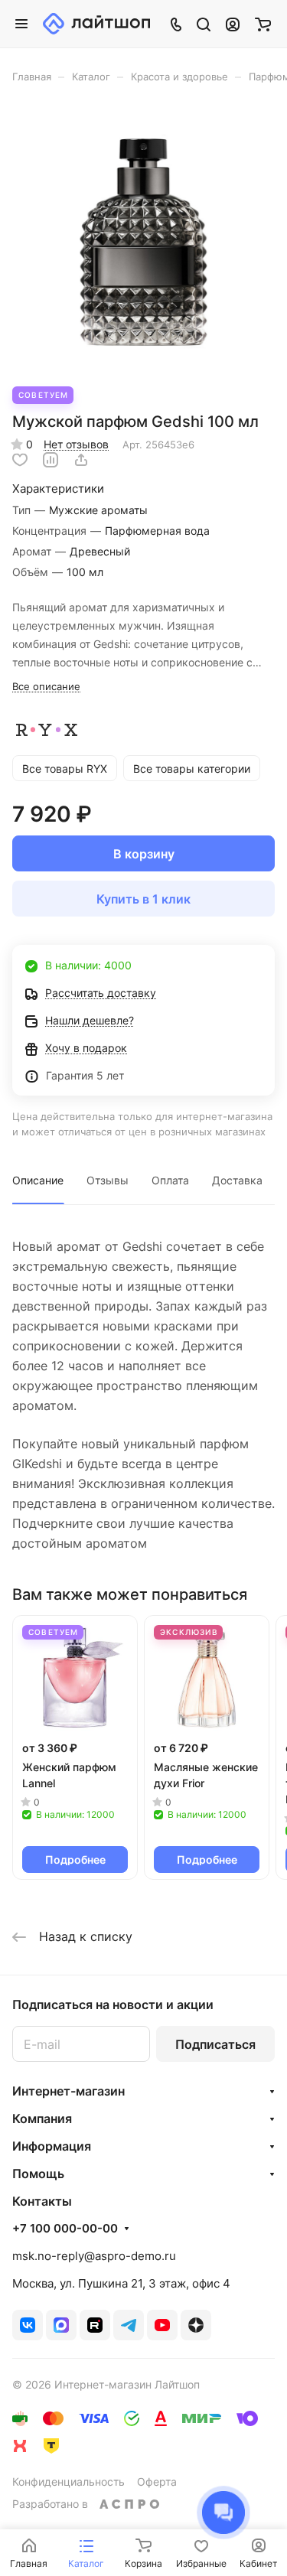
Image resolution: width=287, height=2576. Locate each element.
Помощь (38, 2174)
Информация (52, 2146)
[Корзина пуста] (263, 24)
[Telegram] (129, 2325)
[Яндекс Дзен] (196, 2325)
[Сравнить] (51, 460)
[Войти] (233, 24)
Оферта (157, 2482)
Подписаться (215, 2044)
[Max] (61, 2325)
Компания (42, 2118)
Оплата (170, 1180)
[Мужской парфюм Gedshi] (144, 243)
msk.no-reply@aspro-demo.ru (94, 2256)
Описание (38, 1180)
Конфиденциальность (68, 2482)
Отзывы (108, 1180)
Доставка (237, 1180)
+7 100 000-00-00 (65, 2229)
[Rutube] (95, 2325)
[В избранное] (20, 460)
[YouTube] (162, 2325)
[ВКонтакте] (28, 2325)
